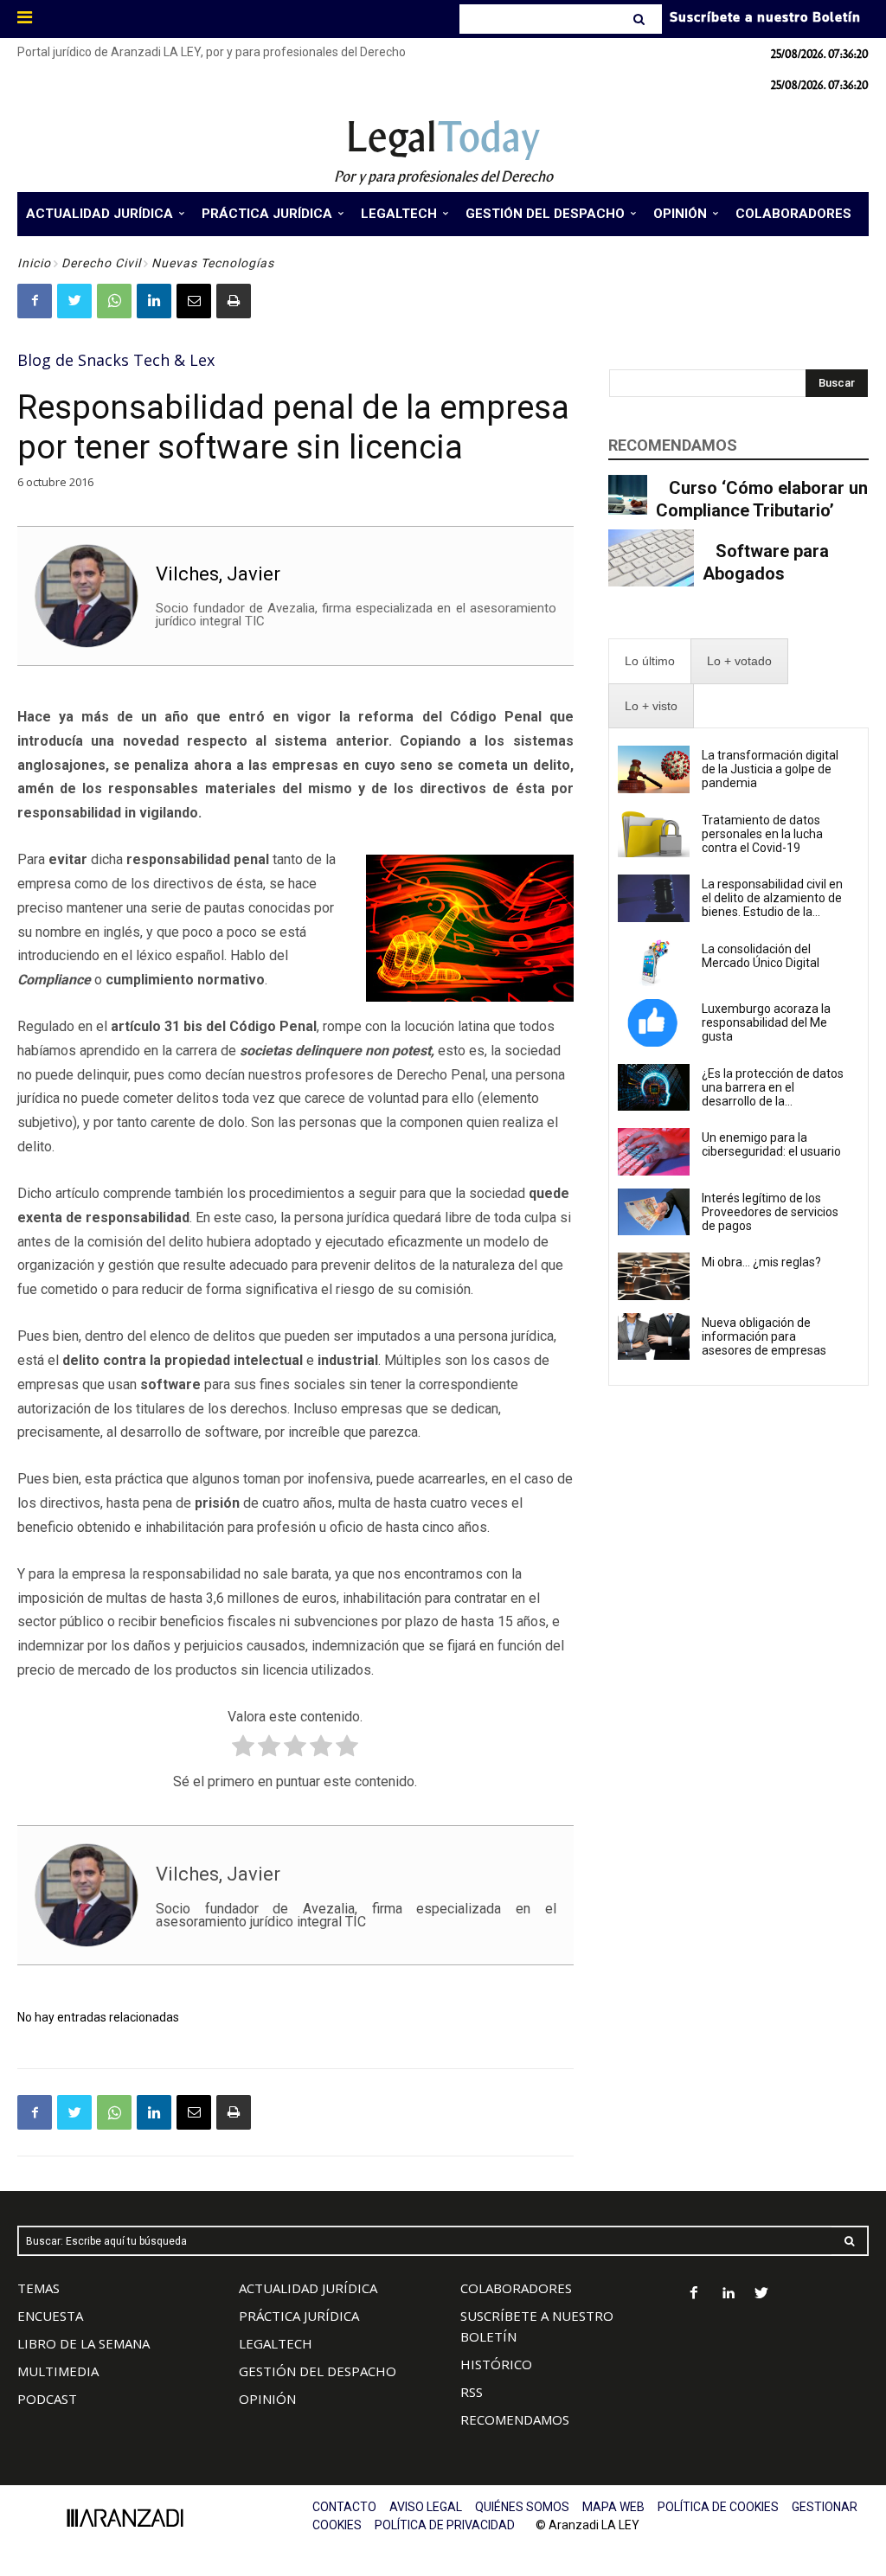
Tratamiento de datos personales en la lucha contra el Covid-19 (762, 834)
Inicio (34, 263)
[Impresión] (234, 301)
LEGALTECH (276, 2343)
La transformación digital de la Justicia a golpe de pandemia (770, 769)
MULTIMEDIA (58, 2371)
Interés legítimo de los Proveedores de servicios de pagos (770, 1212)
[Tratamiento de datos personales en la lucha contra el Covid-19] (654, 834)
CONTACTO (344, 2507)
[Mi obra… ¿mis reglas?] (654, 1276)
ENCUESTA (50, 2316)
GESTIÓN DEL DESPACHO (318, 2371)
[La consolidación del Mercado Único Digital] (654, 963)
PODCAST (47, 2399)
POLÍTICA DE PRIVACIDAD (445, 2525)
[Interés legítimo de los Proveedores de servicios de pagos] (654, 1212)
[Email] (194, 301)
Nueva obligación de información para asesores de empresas (764, 1336)
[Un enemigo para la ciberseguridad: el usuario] (654, 1151)
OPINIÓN (267, 2399)
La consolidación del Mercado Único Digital (761, 956)
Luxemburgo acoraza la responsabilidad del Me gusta (766, 1022)
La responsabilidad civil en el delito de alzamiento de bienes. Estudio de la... (772, 898)
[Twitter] (74, 301)
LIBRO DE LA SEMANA (83, 2343)
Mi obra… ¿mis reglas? (761, 1262)
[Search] (641, 19)
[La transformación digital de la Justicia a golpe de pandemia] (654, 769)
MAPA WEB (613, 2507)
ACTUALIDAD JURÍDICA (308, 2288)
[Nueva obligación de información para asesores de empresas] (654, 1336)
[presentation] (650, 661)
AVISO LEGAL (426, 2507)
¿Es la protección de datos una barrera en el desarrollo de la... (773, 1087)
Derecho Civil (101, 263)
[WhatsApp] (114, 301)
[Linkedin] (154, 301)
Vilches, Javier (218, 574)
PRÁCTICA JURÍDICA (299, 2316)
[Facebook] (35, 301)
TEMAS (39, 2288)
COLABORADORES (516, 2288)
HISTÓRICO (496, 2364)
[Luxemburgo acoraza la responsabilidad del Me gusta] (654, 1022)
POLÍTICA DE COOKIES (718, 2507)
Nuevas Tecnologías (213, 263)
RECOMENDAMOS (515, 2419)
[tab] (650, 661)
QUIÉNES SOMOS (522, 2507)
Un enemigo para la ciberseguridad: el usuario (771, 1144)
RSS (472, 2392)
